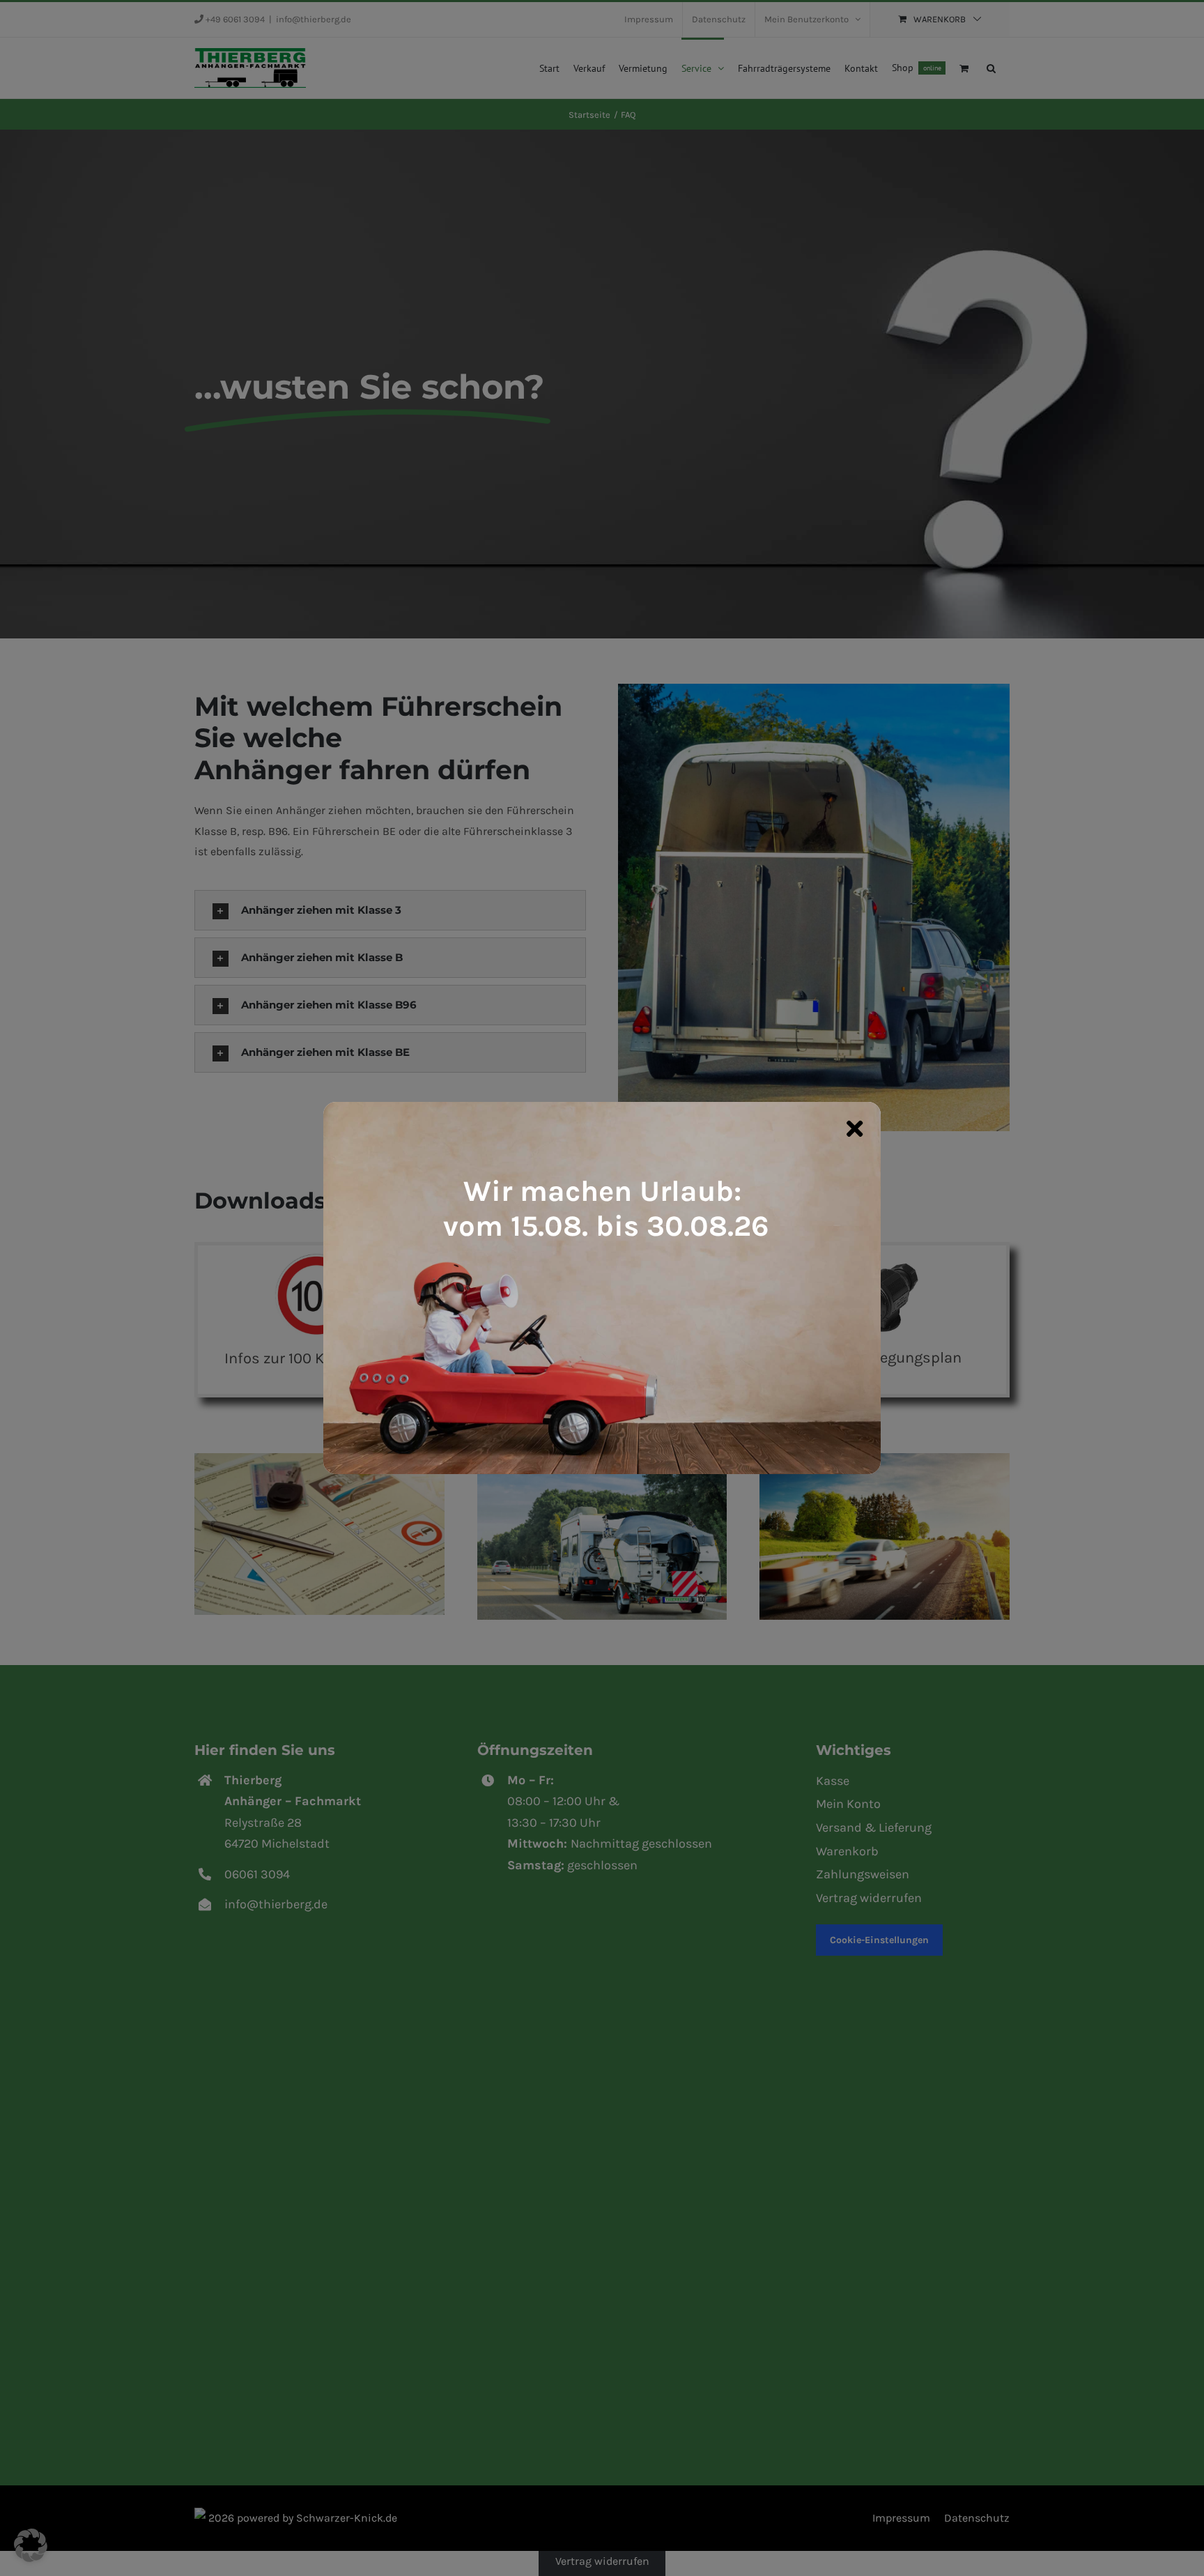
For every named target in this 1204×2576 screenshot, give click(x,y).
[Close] (855, 1128)
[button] (31, 2545)
